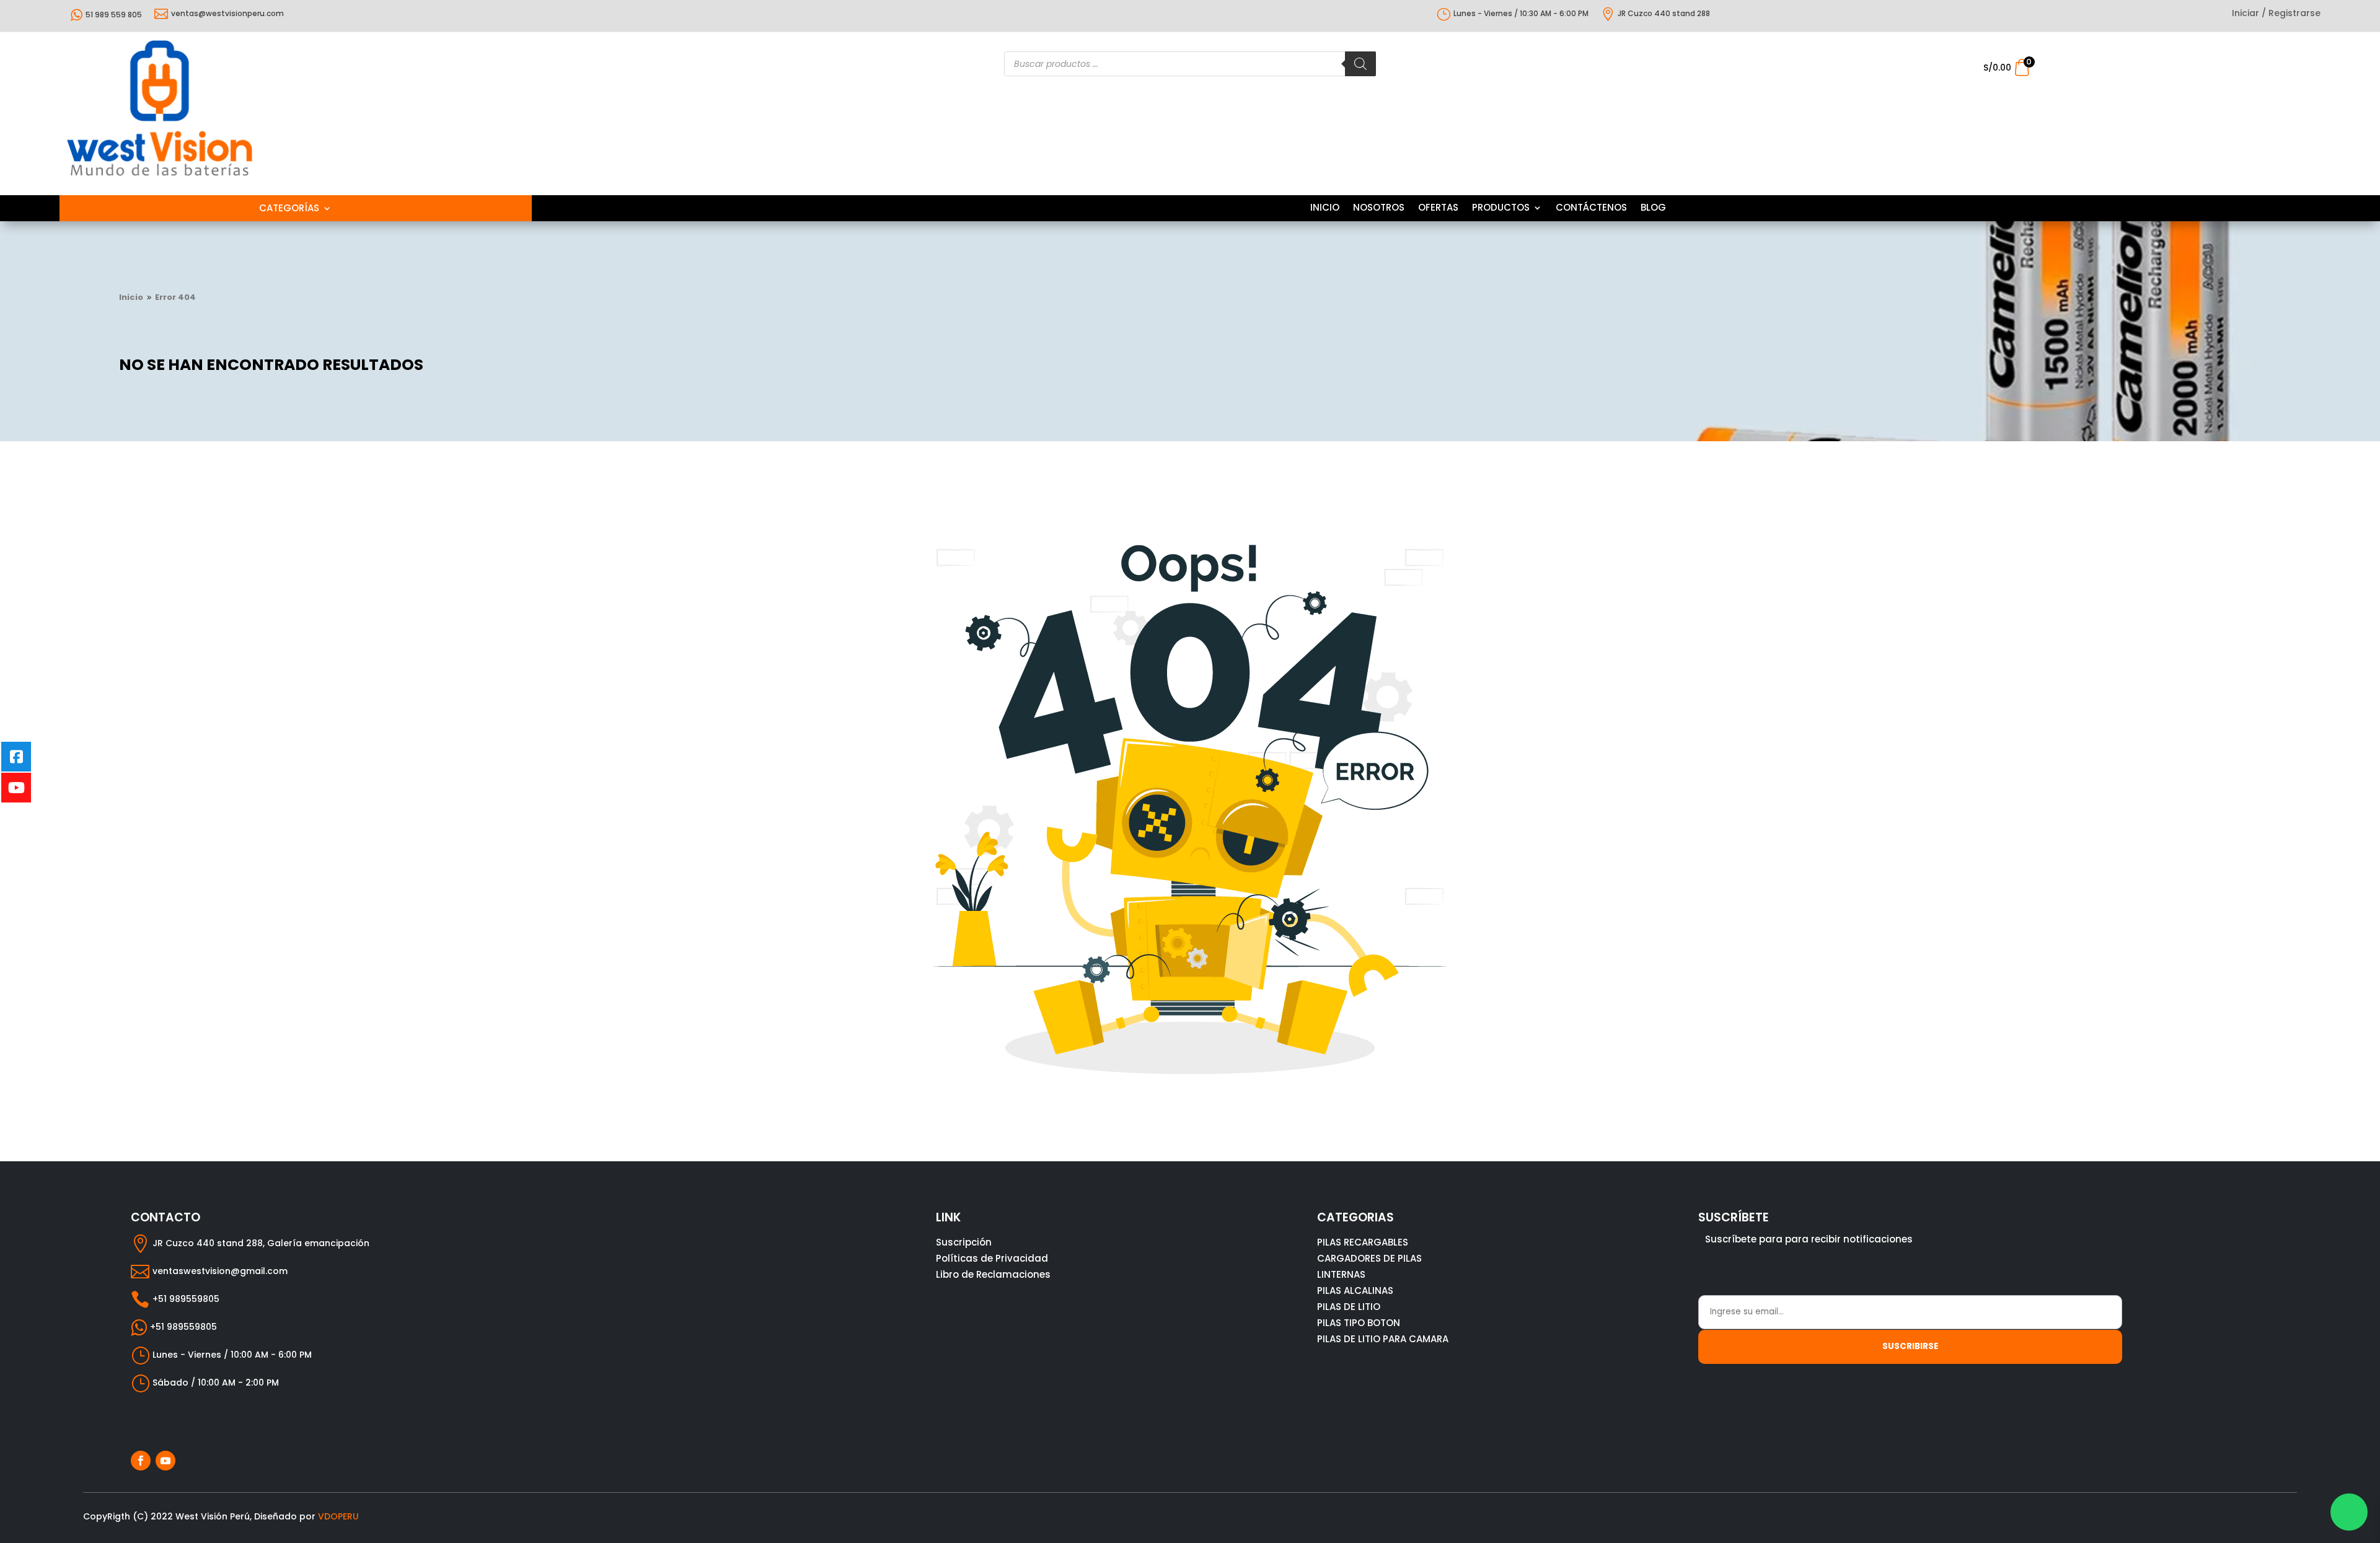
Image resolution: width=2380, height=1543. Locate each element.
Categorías (289, 209)
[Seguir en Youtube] (165, 1461)
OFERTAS (1438, 209)
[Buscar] (1360, 64)
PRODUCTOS (1501, 209)
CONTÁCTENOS (1591, 209)
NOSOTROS (1379, 209)
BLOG (1653, 209)
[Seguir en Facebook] (141, 1461)
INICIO (1325, 209)
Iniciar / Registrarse (2276, 14)
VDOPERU (338, 1516)
